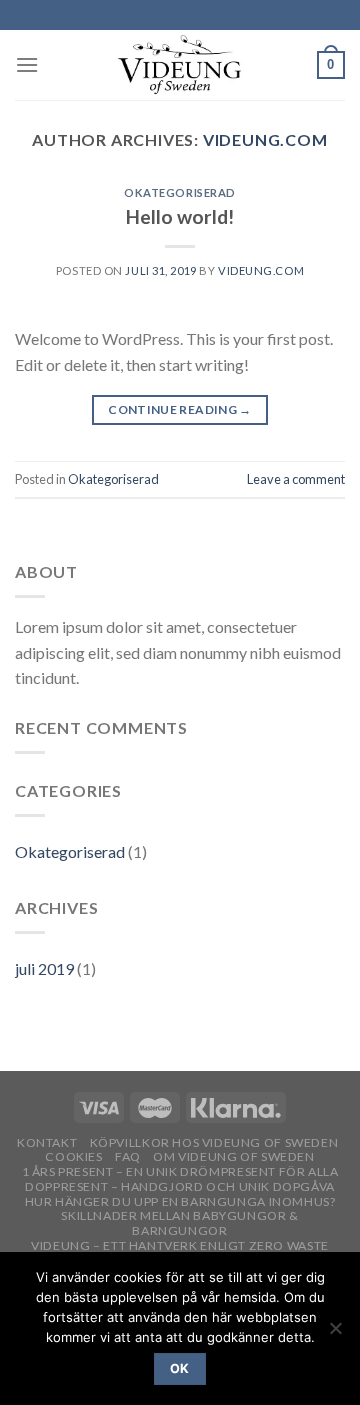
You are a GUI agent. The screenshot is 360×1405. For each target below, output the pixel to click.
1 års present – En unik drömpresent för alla (180, 1171)
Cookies (73, 1156)
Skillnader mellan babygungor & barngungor (179, 1223)
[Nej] (335, 1334)
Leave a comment (296, 479)
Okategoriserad (180, 192)
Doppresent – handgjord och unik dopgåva (180, 1186)
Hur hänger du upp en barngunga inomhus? (180, 1201)
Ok (180, 1368)
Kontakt (47, 1142)
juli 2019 (44, 968)
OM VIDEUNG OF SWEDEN (233, 1156)
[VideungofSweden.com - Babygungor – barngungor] (180, 65)
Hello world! (180, 216)
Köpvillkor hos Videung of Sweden (214, 1142)
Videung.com (265, 139)
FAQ (128, 1156)
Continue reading (180, 409)
